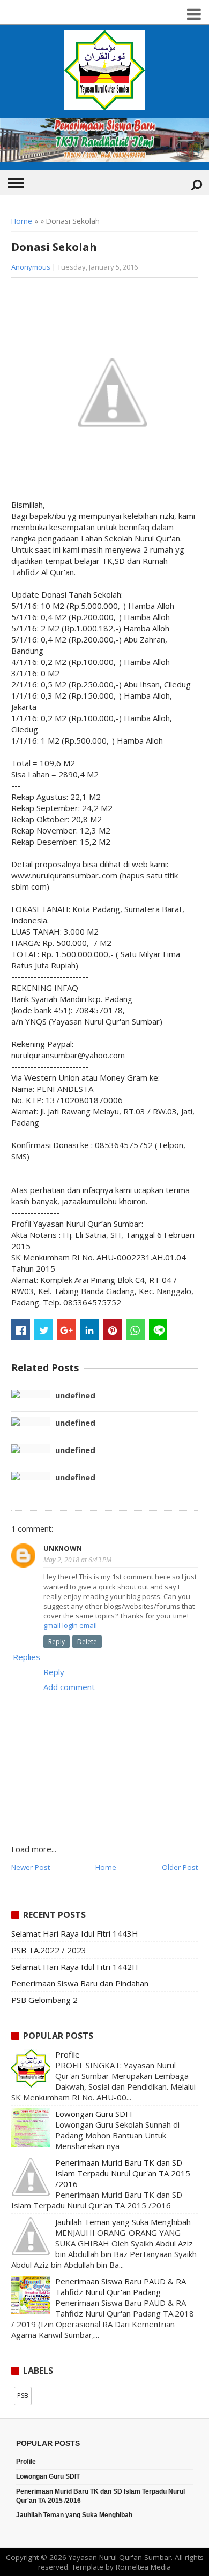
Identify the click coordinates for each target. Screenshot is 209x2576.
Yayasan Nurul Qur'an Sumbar (120, 2557)
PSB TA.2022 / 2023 (49, 1950)
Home (22, 221)
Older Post (180, 1867)
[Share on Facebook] (21, 1329)
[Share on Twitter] (44, 1329)
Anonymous (31, 267)
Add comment (69, 1687)
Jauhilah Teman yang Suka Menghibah (123, 2222)
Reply (57, 1642)
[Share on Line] (158, 1329)
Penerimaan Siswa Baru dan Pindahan (80, 1983)
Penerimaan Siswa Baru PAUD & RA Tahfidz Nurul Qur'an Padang (121, 2287)
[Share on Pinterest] (112, 1329)
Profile (68, 2054)
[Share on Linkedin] (90, 1329)
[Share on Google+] (67, 1329)
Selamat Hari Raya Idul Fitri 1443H (75, 1933)
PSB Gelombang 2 (44, 2000)
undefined (75, 1395)
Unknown (63, 1548)
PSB (23, 2395)
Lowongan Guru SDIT (94, 2114)
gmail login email (70, 1625)
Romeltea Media (143, 2567)
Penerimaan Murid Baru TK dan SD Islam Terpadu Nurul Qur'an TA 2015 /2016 (123, 2173)
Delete (87, 1642)
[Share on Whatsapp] (135, 1329)
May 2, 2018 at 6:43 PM (77, 1560)
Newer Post (31, 1867)
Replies (27, 1657)
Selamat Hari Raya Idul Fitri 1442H (75, 1967)
